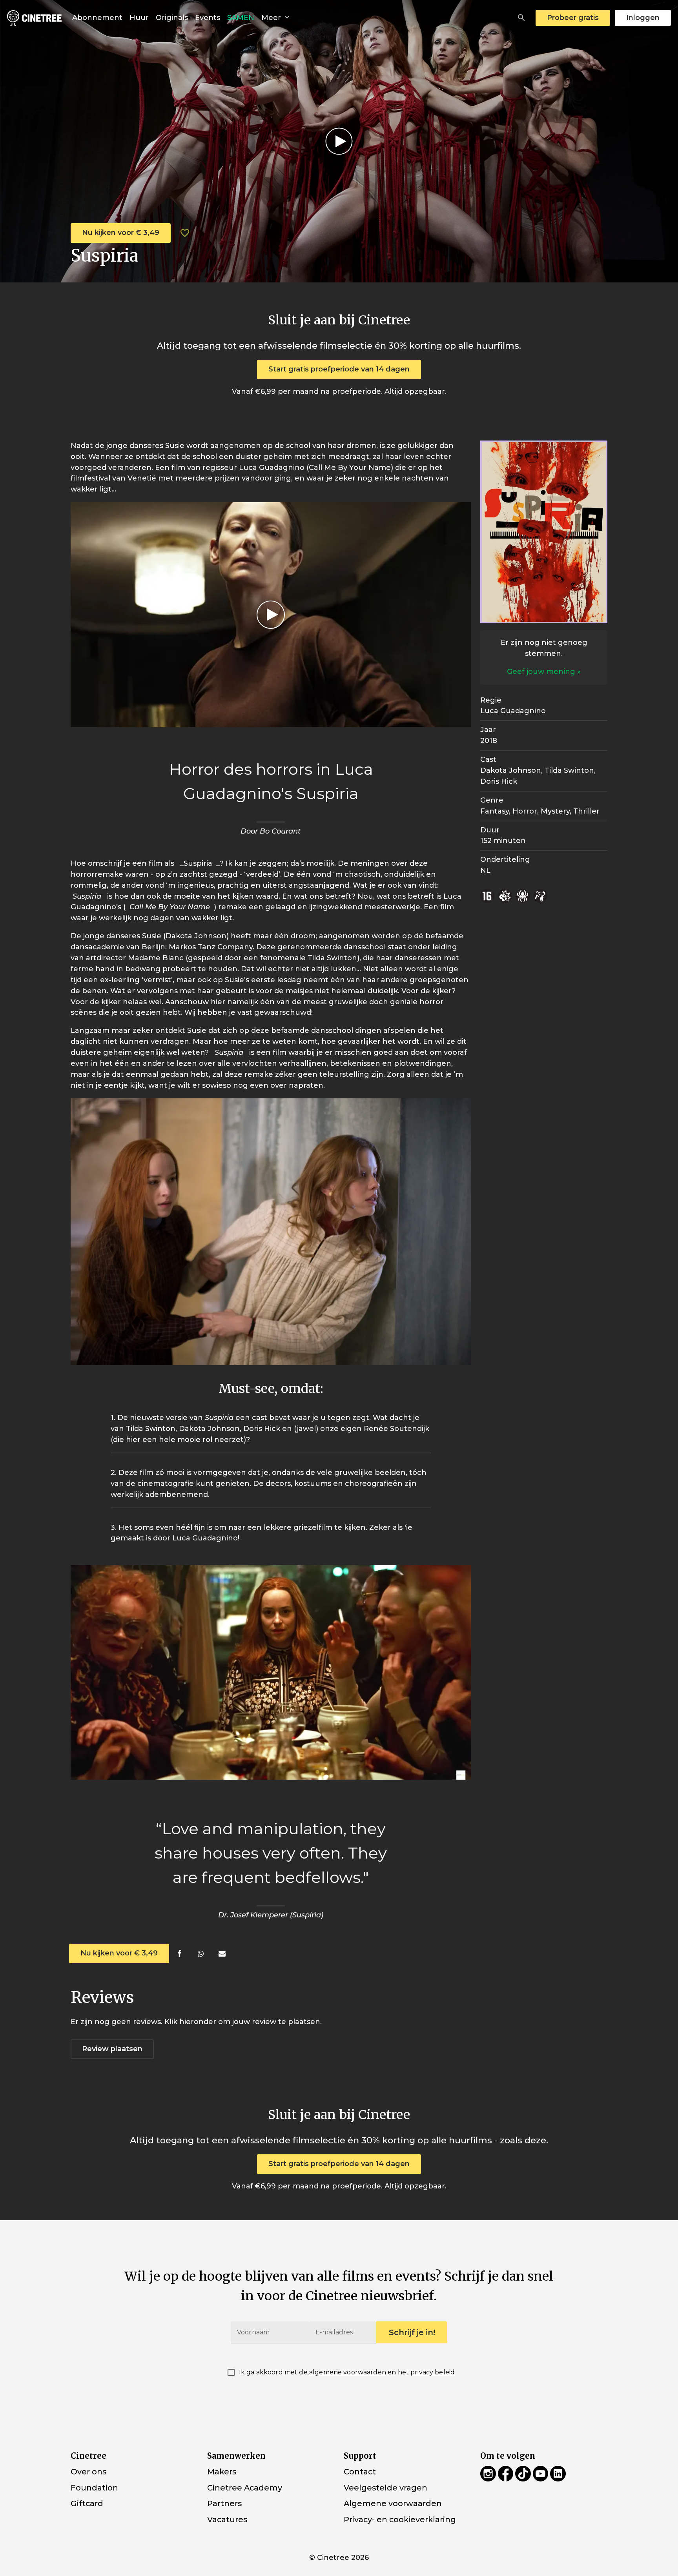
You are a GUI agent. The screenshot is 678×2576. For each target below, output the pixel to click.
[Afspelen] (339, 141)
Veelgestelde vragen (385, 2487)
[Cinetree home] (34, 18)
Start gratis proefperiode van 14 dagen (339, 369)
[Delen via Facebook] (180, 1954)
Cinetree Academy (245, 2487)
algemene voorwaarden (348, 2372)
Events (208, 18)
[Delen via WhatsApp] (201, 1954)
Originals (172, 18)
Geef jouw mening (541, 672)
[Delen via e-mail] (222, 1954)
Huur (139, 18)
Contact (360, 2472)
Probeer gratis (573, 18)
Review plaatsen (112, 2049)
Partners (224, 2503)
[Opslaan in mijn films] (185, 233)
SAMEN (241, 18)
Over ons (88, 2472)
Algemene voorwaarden (393, 2503)
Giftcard (87, 2503)
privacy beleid (433, 2372)
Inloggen (643, 18)
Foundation (94, 2487)
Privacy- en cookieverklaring (400, 2520)
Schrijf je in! (412, 2332)
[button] (521, 18)
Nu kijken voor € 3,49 (121, 233)
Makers (222, 2472)
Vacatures (227, 2520)
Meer (272, 18)
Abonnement (97, 18)
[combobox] (521, 18)
